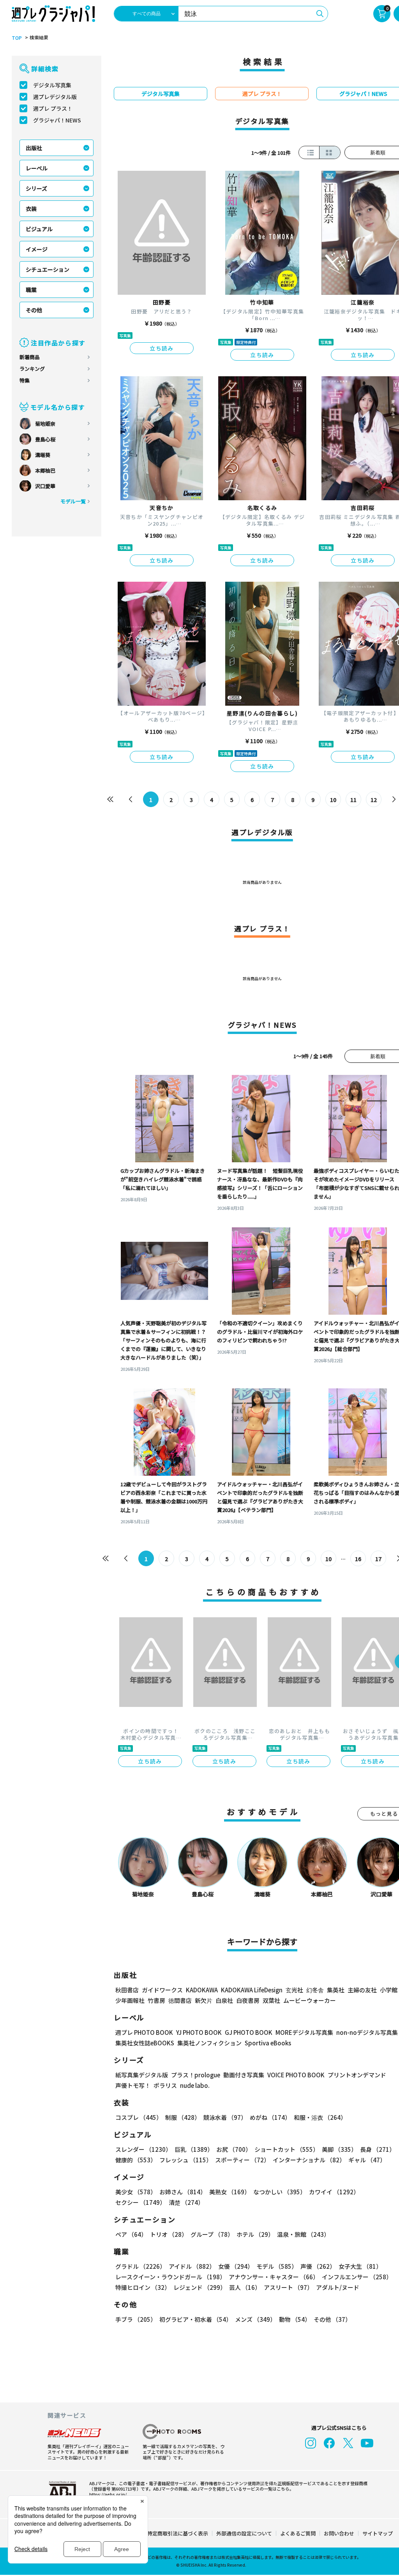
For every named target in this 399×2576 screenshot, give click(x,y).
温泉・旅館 (303, 2234)
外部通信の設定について (244, 2533)
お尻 (234, 2149)
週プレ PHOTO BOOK (144, 2032)
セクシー (140, 2202)
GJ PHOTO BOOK (249, 2032)
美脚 (339, 2149)
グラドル (140, 2266)
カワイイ (334, 2192)
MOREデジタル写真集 (304, 2032)
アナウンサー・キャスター (274, 2277)
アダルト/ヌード (338, 2287)
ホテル (255, 2234)
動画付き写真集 (244, 2075)
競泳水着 (225, 2117)
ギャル (367, 2160)
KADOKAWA (202, 1990)
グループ (212, 2234)
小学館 (389, 1990)
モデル (277, 2266)
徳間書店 (180, 2000)
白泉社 (224, 2000)
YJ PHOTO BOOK (199, 2032)
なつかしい (280, 2192)
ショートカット (287, 2149)
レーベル (37, 168)
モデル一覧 (73, 501)
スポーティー (242, 2160)
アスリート (288, 2287)
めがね (270, 2117)
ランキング (32, 369)
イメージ (37, 249)
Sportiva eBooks (268, 2043)
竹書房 (156, 2000)
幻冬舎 (315, 1990)
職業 (31, 290)
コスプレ (139, 2117)
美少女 (136, 2192)
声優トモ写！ (133, 2085)
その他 (34, 310)
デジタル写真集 (52, 85)
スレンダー (143, 2149)
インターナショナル (309, 2160)
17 (378, 1559)
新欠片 (204, 2000)
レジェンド (200, 2287)
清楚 (186, 2202)
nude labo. (195, 2085)
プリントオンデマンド (357, 2075)
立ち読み (162, 348)
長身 (378, 2149)
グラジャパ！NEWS (57, 120)
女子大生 (360, 2266)
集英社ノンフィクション (209, 2043)
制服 (183, 2117)
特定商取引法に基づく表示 (178, 2533)
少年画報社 (130, 2000)
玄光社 (294, 1990)
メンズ (255, 2319)
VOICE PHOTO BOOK (296, 2075)
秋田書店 (127, 1990)
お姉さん (183, 2192)
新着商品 (30, 357)
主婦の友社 (362, 1990)
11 (353, 800)
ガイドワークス (162, 1990)
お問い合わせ (339, 2533)
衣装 (31, 209)
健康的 (136, 2160)
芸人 (245, 2287)
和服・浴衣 (320, 2117)
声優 (318, 2266)
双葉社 (271, 2000)
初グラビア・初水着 (196, 2319)
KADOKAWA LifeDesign (252, 1990)
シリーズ (36, 188)
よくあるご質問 (298, 2533)
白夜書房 (248, 2000)
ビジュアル (39, 229)
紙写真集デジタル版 (142, 2075)
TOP (17, 38)
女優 (236, 2266)
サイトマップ (378, 2533)
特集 (25, 380)
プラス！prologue (196, 2075)
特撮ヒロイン (143, 2287)
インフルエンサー (357, 2277)
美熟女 (230, 2192)
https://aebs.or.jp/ (108, 2494)
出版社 (34, 148)
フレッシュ (186, 2160)
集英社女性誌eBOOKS (145, 2043)
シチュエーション (48, 269)
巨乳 (194, 2149)
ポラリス (165, 2085)
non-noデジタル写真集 (367, 2032)
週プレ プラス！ (53, 108)
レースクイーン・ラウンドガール (170, 2277)
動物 (295, 2319)
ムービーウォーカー (310, 2000)
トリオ (169, 2234)
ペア (131, 2234)
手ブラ (136, 2319)
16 (358, 1559)
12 (374, 800)
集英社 (336, 1990)
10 (333, 800)
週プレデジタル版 (55, 97)
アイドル (192, 2266)
